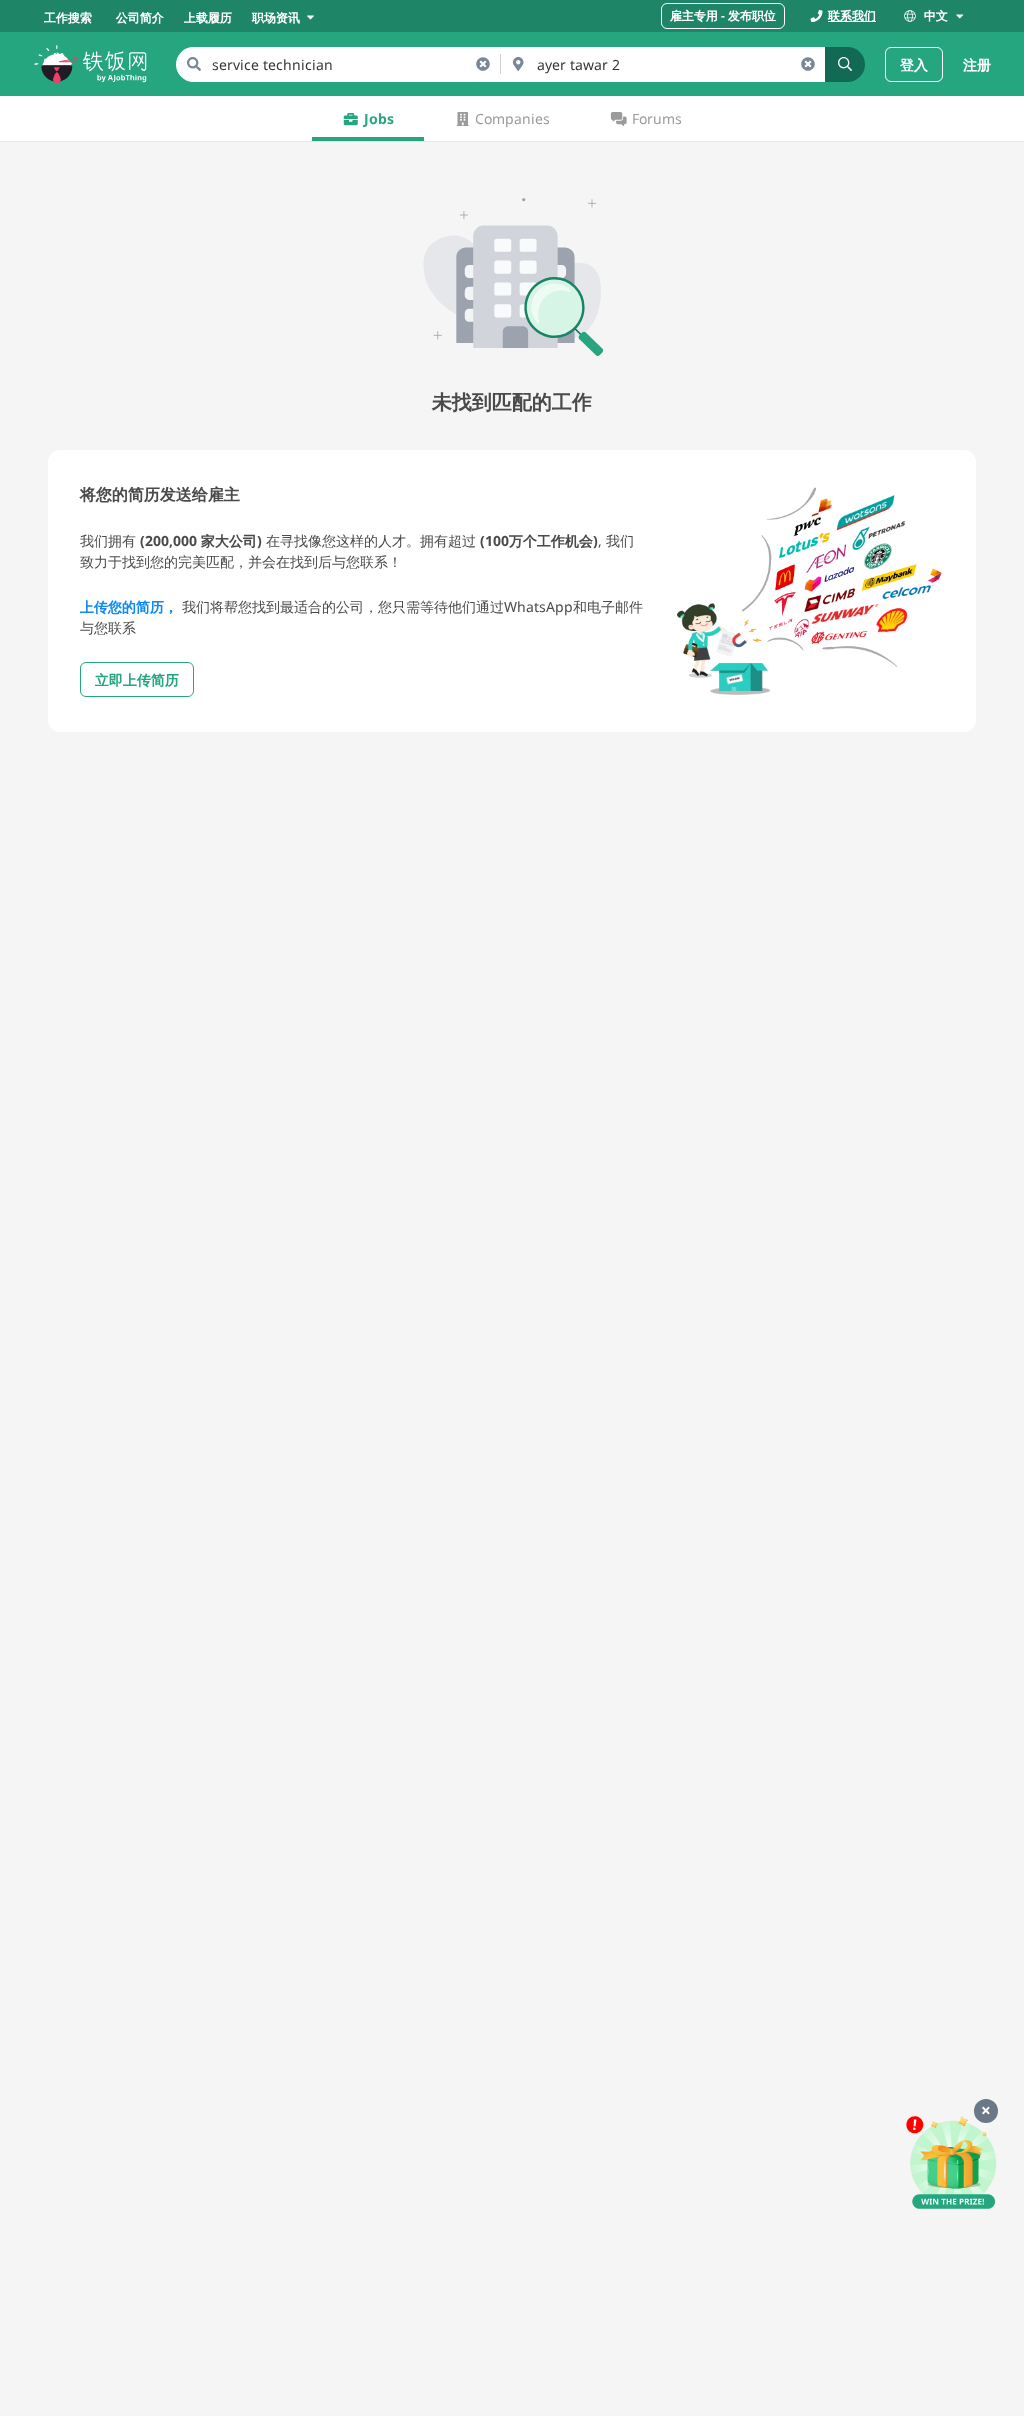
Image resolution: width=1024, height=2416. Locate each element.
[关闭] (986, 2111)
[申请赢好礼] (953, 2164)
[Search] (845, 64)
